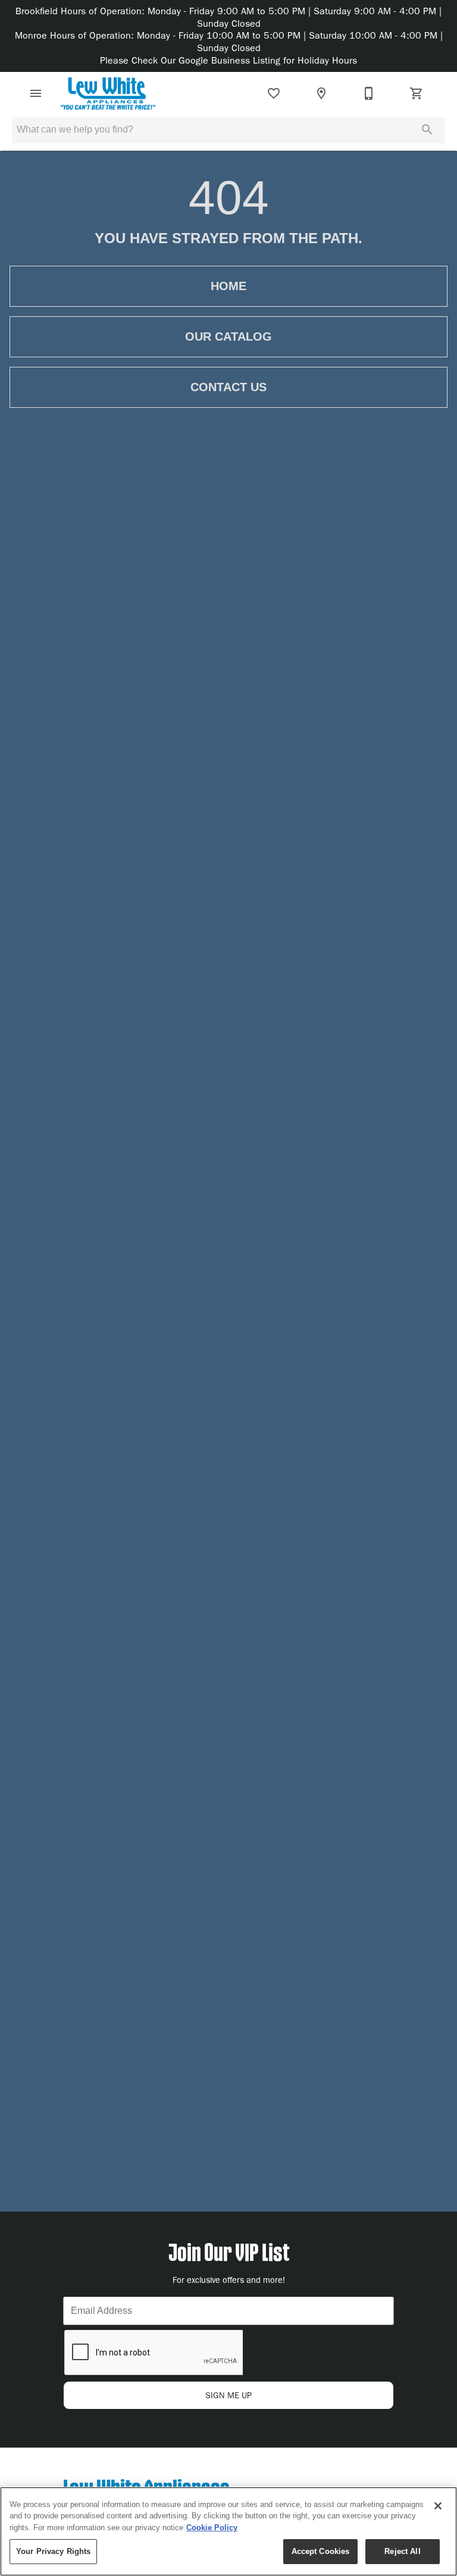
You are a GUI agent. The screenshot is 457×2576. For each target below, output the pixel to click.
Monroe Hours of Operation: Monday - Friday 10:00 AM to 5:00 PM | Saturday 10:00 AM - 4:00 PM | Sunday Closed (229, 42)
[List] (274, 93)
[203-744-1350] (369, 93)
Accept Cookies (321, 2551)
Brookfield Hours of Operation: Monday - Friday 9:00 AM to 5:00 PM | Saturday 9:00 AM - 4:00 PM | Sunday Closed (228, 17)
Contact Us (228, 387)
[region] (228, 2531)
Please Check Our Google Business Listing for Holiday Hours (228, 60)
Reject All (402, 2551)
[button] (36, 93)
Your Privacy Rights (53, 2551)
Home (228, 286)
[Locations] (321, 93)
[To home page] (108, 93)
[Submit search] (427, 130)
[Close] (438, 2506)
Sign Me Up (228, 2396)
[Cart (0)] (417, 93)
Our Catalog (228, 336)
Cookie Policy (212, 2528)
